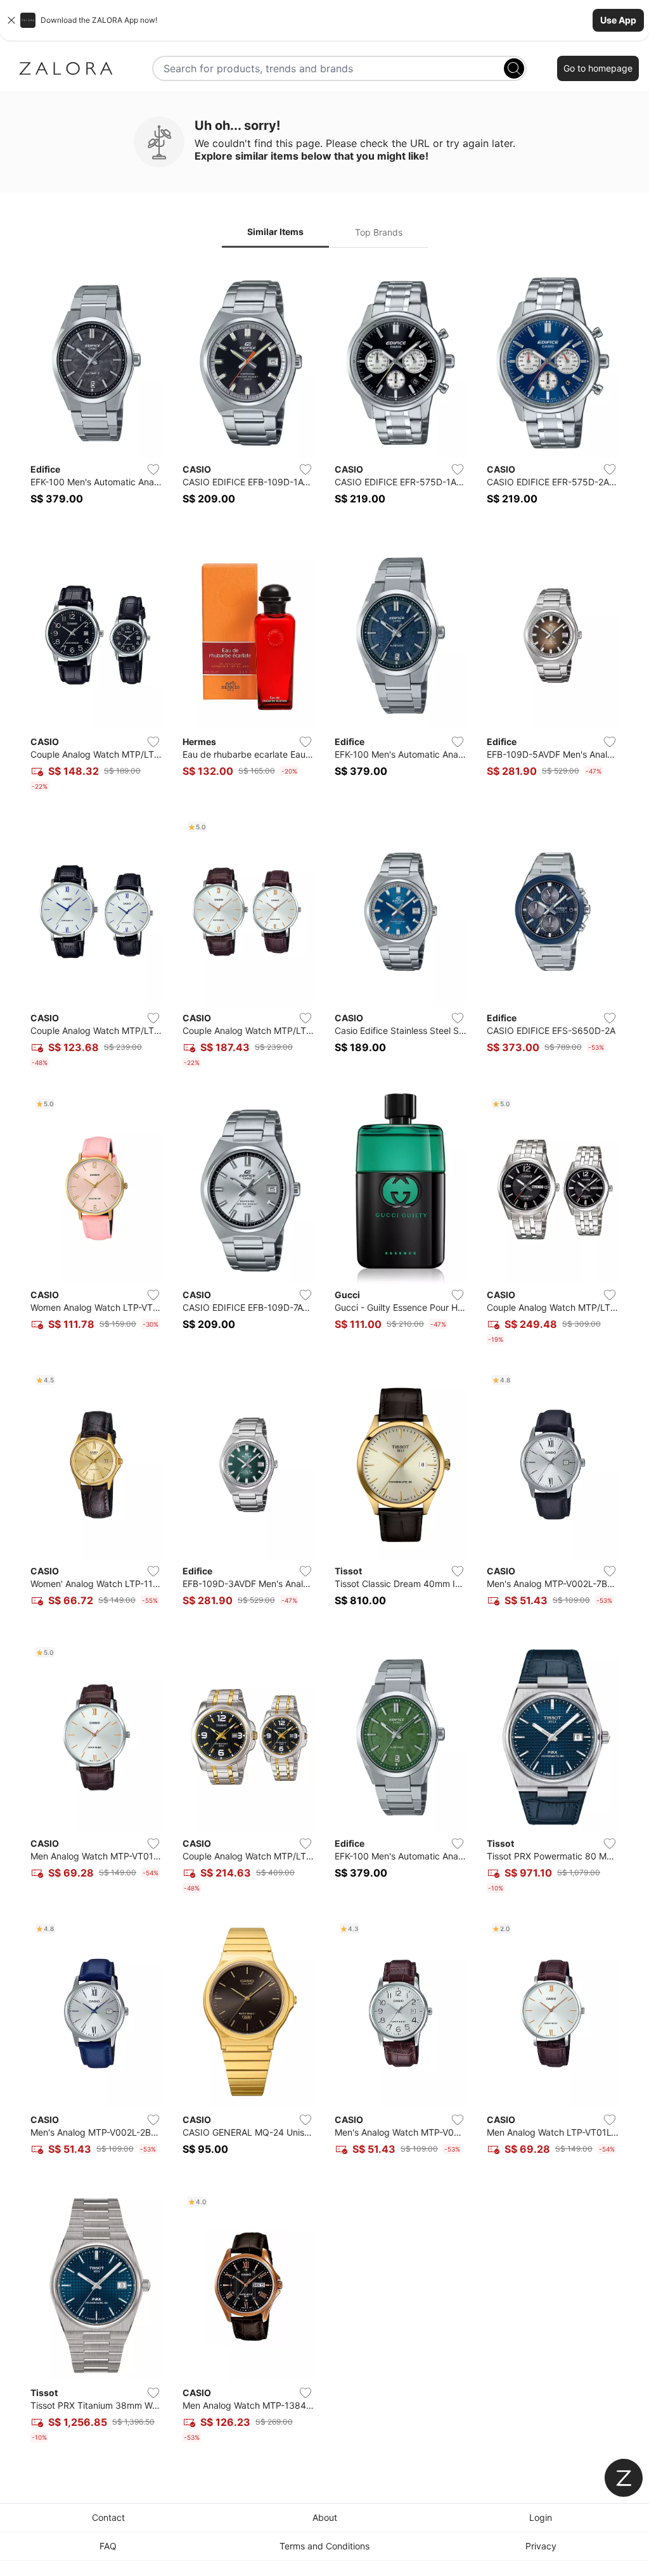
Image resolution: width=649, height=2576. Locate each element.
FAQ (108, 2546)
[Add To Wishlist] (153, 469)
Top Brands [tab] (379, 232)
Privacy (541, 2546)
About (325, 2517)
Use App (618, 20)
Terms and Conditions (324, 2546)
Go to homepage (598, 68)
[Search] (514, 68)
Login (541, 2517)
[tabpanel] (324, 1358)
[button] (324, 20)
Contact (108, 2517)
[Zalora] (66, 68)
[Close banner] (11, 20)
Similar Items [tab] (275, 232)
